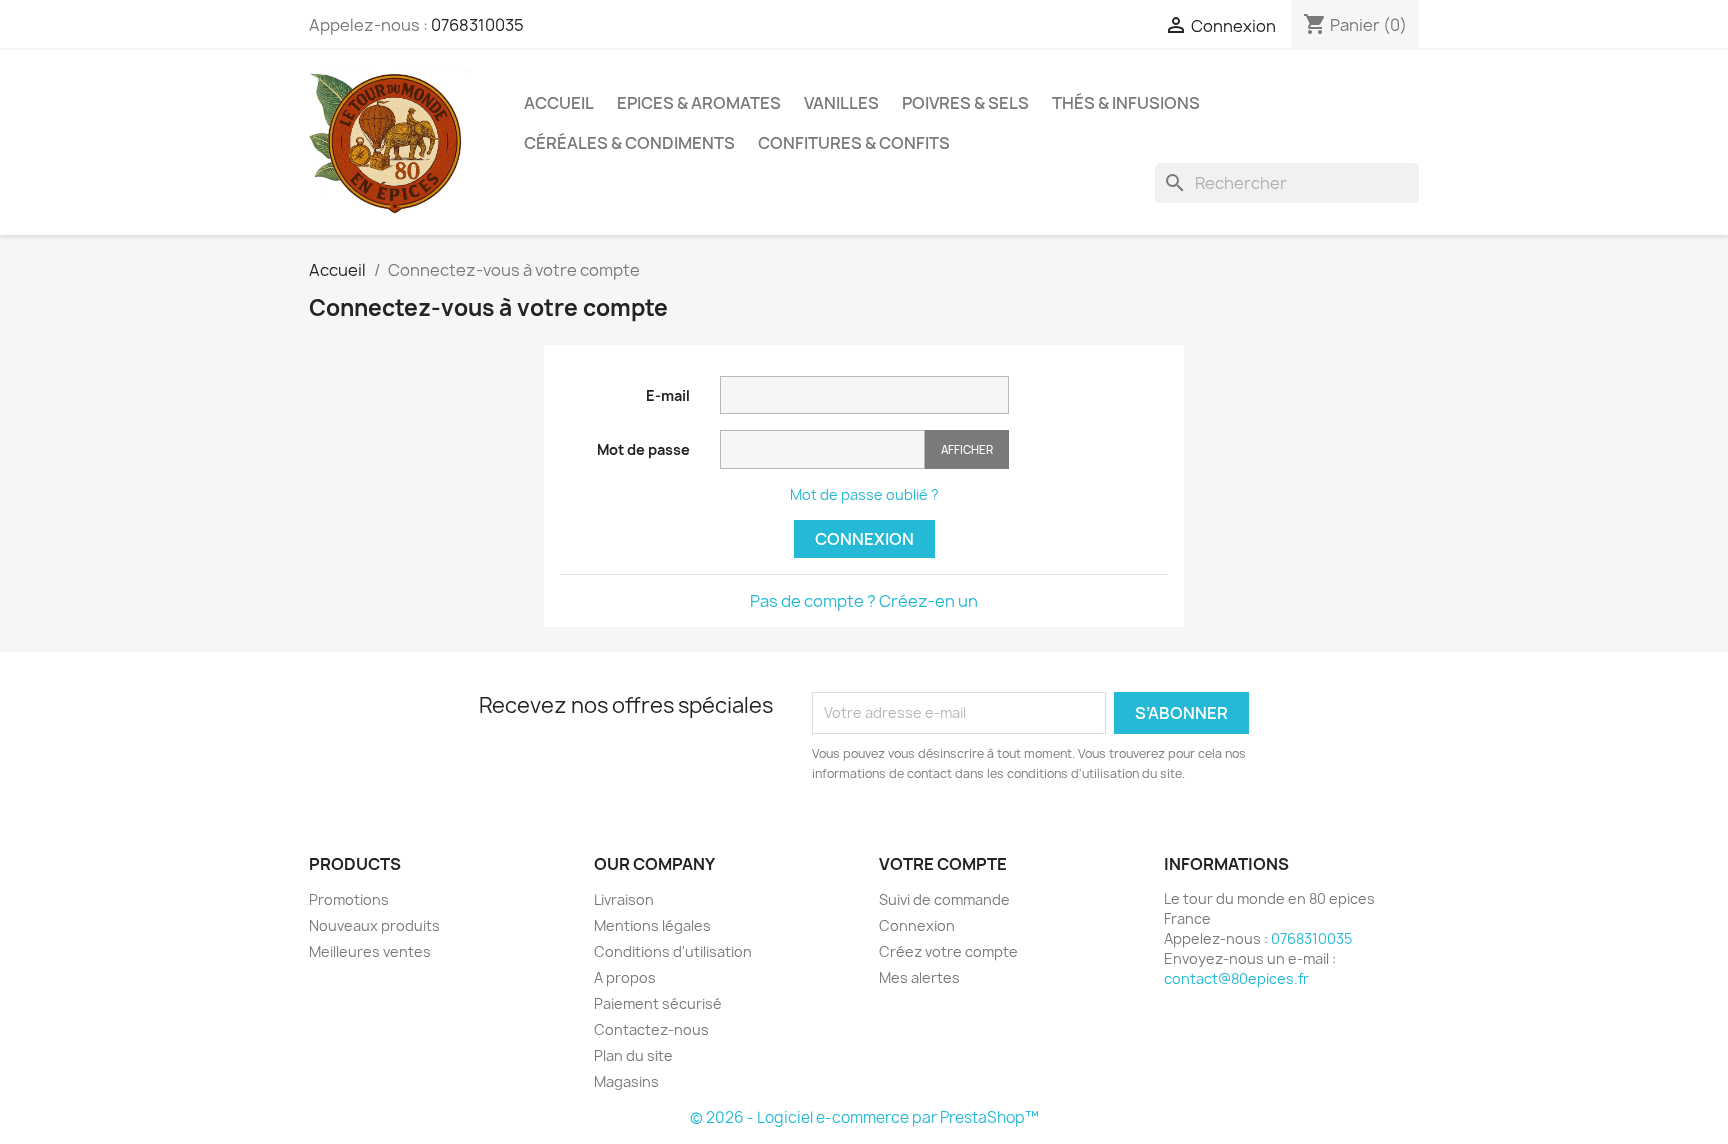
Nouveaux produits (374, 925)
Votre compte (943, 864)
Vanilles (841, 103)
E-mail (668, 395)
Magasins (626, 1081)
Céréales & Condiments (629, 143)
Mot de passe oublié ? (864, 494)
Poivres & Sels (965, 103)
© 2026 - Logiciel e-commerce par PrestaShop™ (864, 1117)
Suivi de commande (944, 899)
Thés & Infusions (1126, 103)
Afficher (967, 449)
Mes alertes (919, 977)
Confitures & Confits (854, 143)
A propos (625, 977)
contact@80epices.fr (1236, 978)
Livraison (624, 899)
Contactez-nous (651, 1029)
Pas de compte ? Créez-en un (864, 601)
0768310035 (477, 25)
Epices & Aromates (699, 103)
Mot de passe (643, 449)
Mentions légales (652, 925)
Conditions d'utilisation (673, 951)
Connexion (864, 539)
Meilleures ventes (370, 951)
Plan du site (633, 1055)
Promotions (349, 899)
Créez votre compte (948, 951)
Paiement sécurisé (658, 1003)
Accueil (559, 103)
